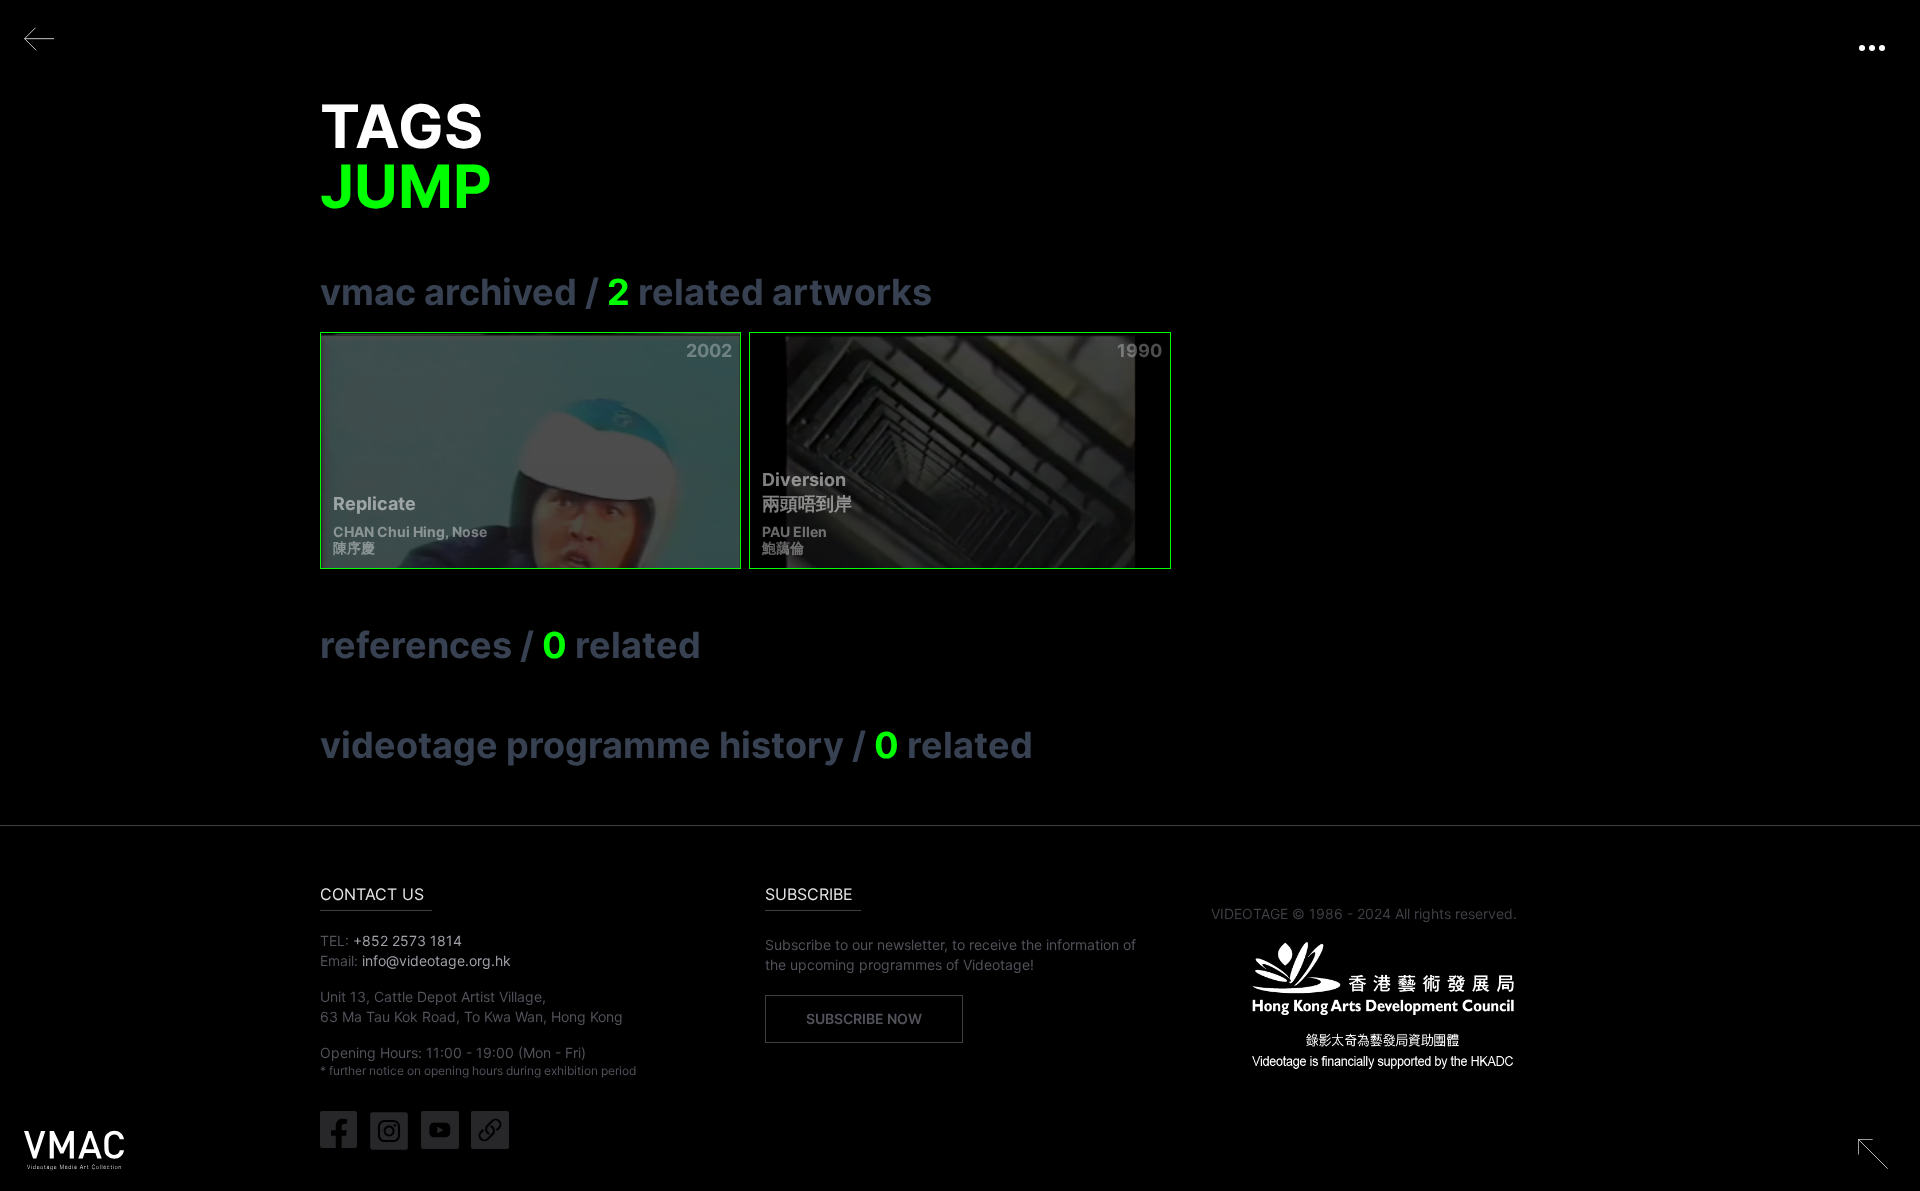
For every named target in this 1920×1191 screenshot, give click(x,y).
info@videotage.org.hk (436, 960)
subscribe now (864, 1018)
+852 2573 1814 (407, 940)
